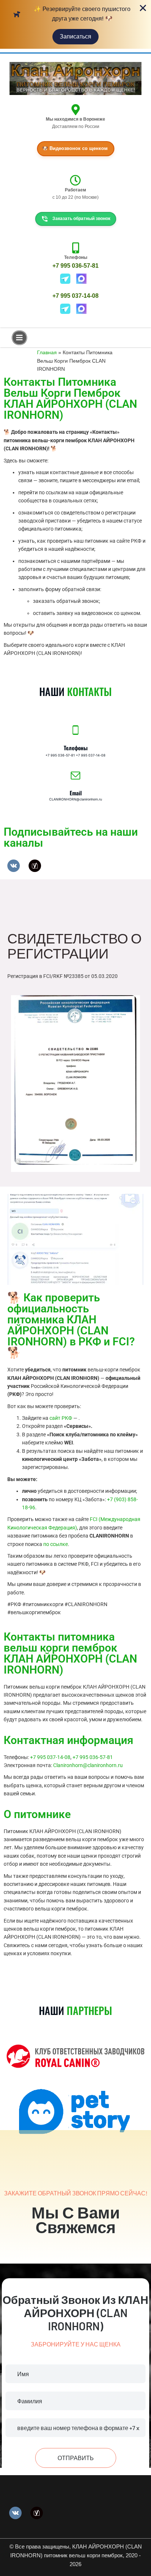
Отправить (76, 2458)
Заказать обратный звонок (81, 219)
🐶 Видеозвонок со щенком (75, 148)
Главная (47, 352)
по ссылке (56, 1544)
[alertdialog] (75, 24)
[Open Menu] (19, 338)
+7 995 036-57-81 (75, 266)
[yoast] (35, 865)
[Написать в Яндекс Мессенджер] (68, 278)
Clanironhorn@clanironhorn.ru (88, 1765)
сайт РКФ (61, 1418)
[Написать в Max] (84, 278)
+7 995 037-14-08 (75, 296)
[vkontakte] (14, 865)
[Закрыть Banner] (143, 8)
